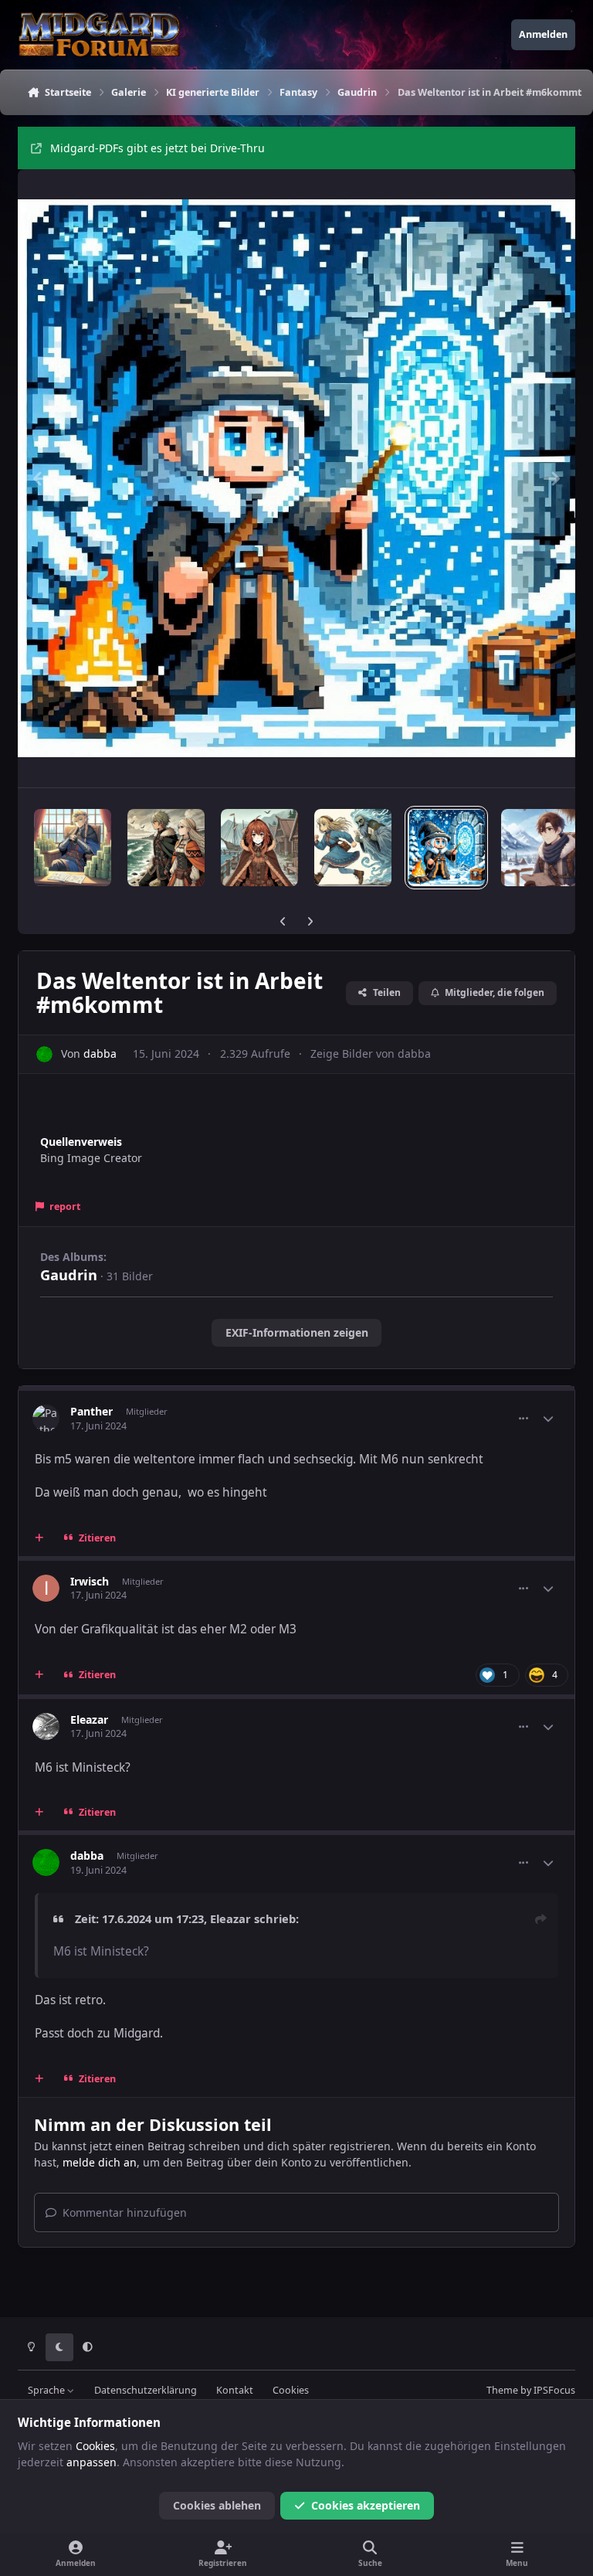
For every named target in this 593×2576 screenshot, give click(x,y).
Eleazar (89, 1720)
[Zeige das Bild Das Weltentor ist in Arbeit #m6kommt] (446, 848)
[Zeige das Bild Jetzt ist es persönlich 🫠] (259, 848)
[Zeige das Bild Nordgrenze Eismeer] (166, 848)
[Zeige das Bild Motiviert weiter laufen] (353, 848)
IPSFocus (554, 2390)
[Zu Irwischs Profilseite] (46, 1588)
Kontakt (235, 2390)
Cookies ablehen (217, 2505)
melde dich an (100, 2162)
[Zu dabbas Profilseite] (44, 1054)
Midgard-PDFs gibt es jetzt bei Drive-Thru (158, 148)
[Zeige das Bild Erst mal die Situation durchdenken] (540, 848)
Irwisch (90, 1581)
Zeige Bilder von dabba (371, 1054)
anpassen (91, 2462)
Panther (91, 1411)
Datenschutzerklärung (146, 2390)
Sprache (47, 2390)
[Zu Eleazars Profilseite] (46, 1726)
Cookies (291, 2390)
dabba (100, 1054)
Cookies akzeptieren (366, 2505)
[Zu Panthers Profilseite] (46, 1418)
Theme (502, 2390)
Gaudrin (69, 1275)
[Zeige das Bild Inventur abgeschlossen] (73, 848)
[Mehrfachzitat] (39, 1538)
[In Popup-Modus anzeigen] (296, 478)
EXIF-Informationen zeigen (297, 1332)
